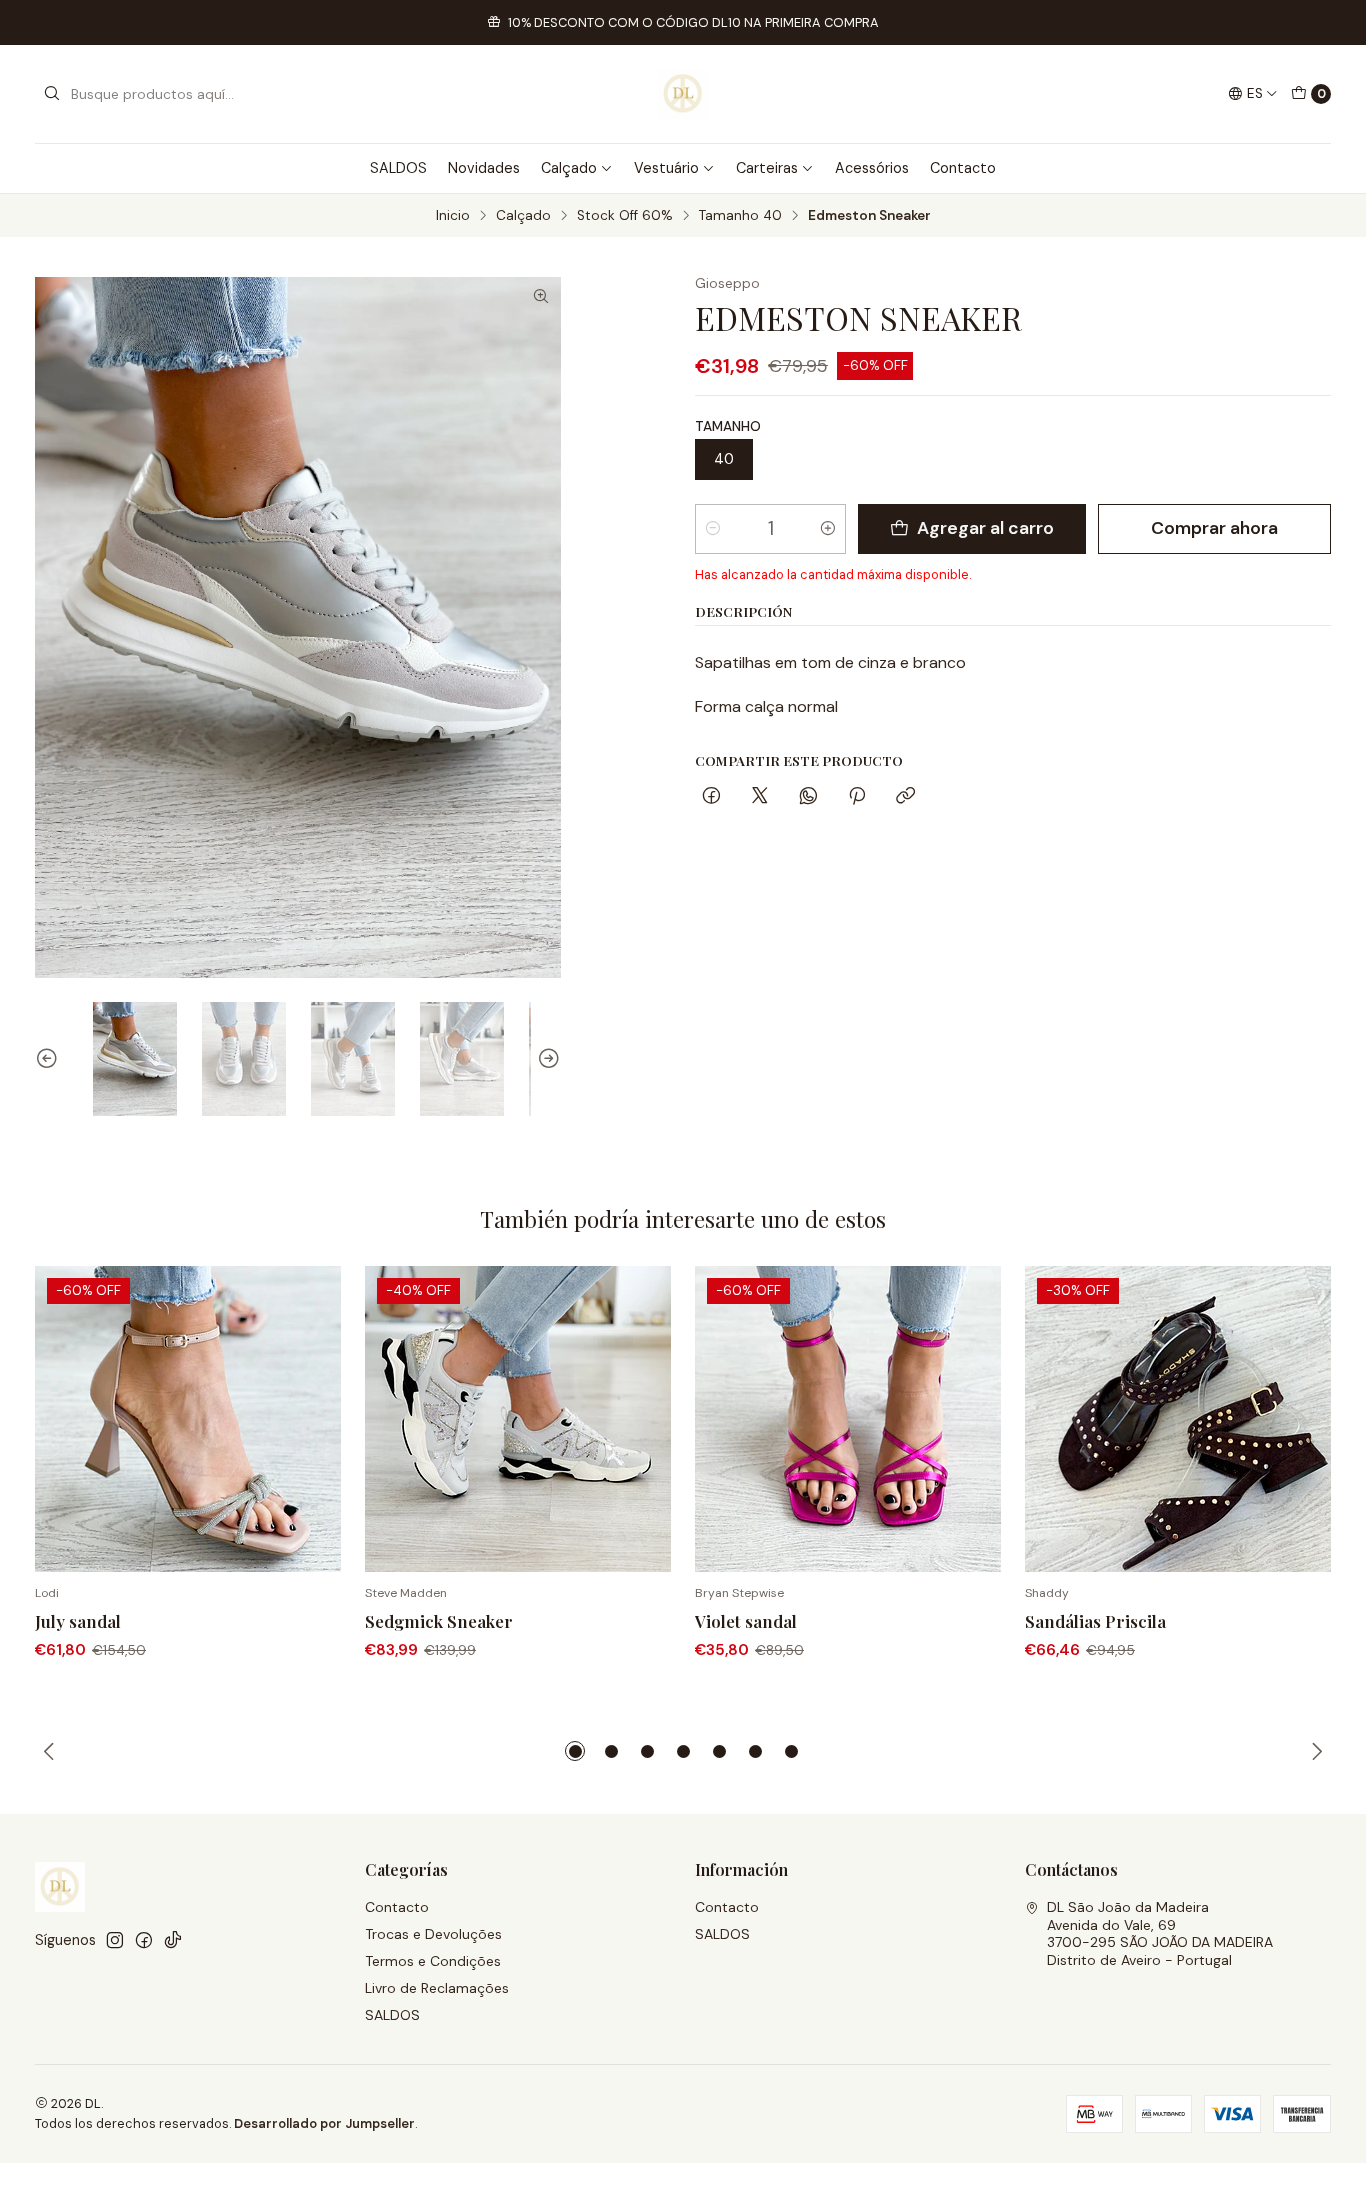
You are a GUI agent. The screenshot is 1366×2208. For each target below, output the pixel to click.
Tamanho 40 (740, 216)
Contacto (963, 168)
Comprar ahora (1214, 528)
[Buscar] (52, 94)
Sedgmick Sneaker (439, 1621)
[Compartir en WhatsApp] (808, 797)
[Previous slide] (50, 1059)
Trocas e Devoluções (433, 1934)
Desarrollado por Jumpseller (324, 2123)
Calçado (569, 168)
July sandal (78, 1621)
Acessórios (872, 168)
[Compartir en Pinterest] (857, 797)
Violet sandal (746, 1621)
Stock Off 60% (625, 216)
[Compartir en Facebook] (711, 797)
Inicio (453, 216)
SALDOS (398, 168)
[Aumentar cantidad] (828, 529)
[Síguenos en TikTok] (173, 1940)
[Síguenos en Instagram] (115, 1940)
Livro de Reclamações (437, 1988)
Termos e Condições (433, 1961)
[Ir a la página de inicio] (683, 94)
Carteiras (767, 168)
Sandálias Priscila (1095, 1621)
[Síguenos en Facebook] (144, 1940)
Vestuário (666, 168)
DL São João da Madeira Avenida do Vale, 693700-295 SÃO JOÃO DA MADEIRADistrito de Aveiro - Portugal (1160, 1933)
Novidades (484, 168)
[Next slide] (546, 1059)
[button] (575, 1751)
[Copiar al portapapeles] (905, 797)
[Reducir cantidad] (713, 529)
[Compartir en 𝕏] (760, 797)
